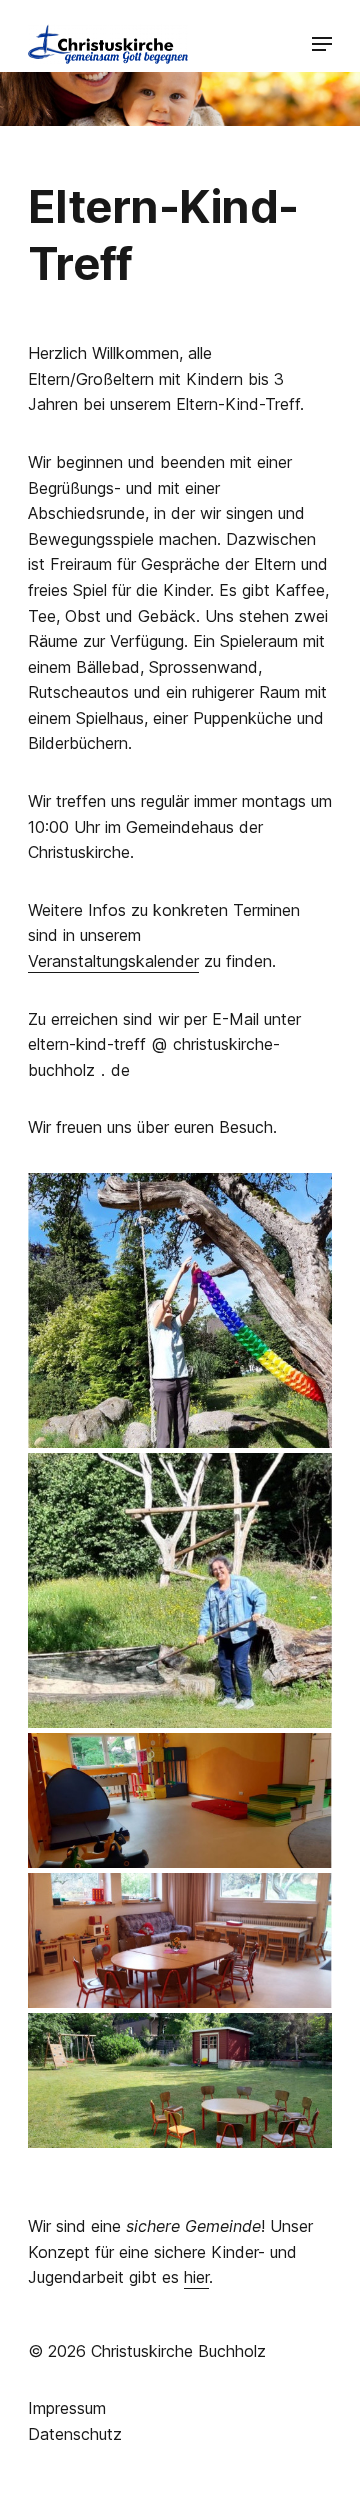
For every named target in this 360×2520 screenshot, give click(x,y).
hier (196, 2277)
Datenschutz (75, 2434)
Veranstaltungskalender (113, 961)
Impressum (67, 2408)
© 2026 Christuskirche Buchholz (147, 2351)
